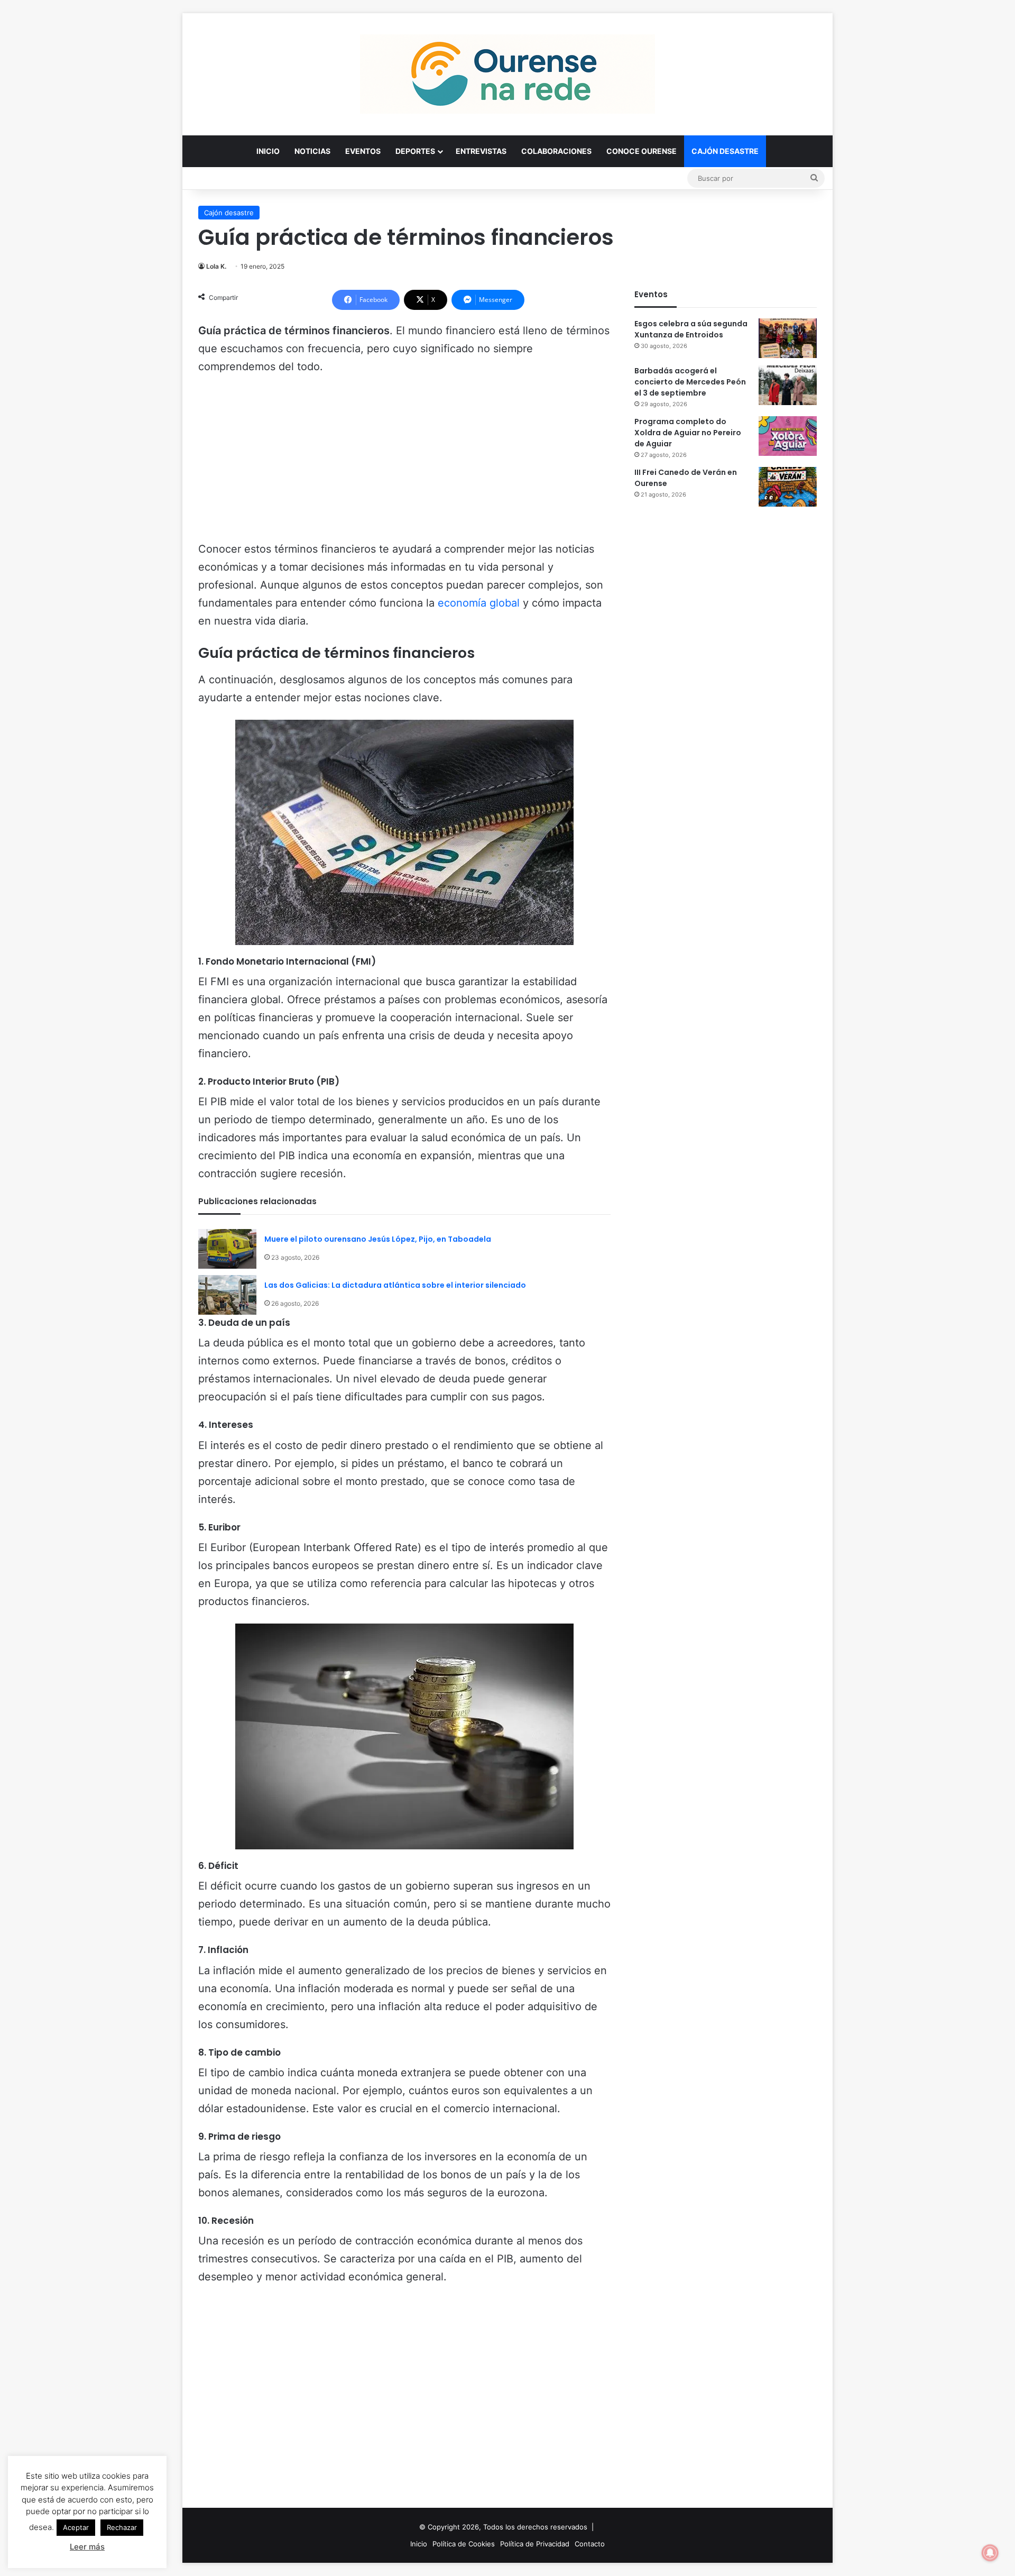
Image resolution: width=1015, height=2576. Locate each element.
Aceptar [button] (76, 2527)
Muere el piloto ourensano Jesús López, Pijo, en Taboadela (378, 1239)
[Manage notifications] (990, 2553)
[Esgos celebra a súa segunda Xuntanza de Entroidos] (788, 338)
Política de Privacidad (535, 2544)
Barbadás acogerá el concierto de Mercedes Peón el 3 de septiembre (690, 382)
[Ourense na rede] (508, 74)
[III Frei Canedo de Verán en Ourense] (788, 487)
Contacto (590, 2544)
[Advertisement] (404, 463)
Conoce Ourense (642, 151)
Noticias (312, 151)
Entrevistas (481, 151)
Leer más (87, 2547)
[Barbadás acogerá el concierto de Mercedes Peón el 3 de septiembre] (788, 385)
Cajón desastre (725, 151)
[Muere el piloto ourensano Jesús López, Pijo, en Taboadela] (227, 1249)
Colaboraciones (556, 151)
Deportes (415, 151)
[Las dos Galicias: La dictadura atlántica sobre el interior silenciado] (227, 1295)
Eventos (363, 151)
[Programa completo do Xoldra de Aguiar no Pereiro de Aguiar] (788, 436)
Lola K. (216, 266)
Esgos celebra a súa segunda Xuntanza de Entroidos (691, 329)
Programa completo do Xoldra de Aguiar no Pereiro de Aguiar (688, 433)
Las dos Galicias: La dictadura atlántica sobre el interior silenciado (395, 1285)
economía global (479, 603)
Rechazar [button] (122, 2527)
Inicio (268, 151)
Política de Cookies (464, 2544)
